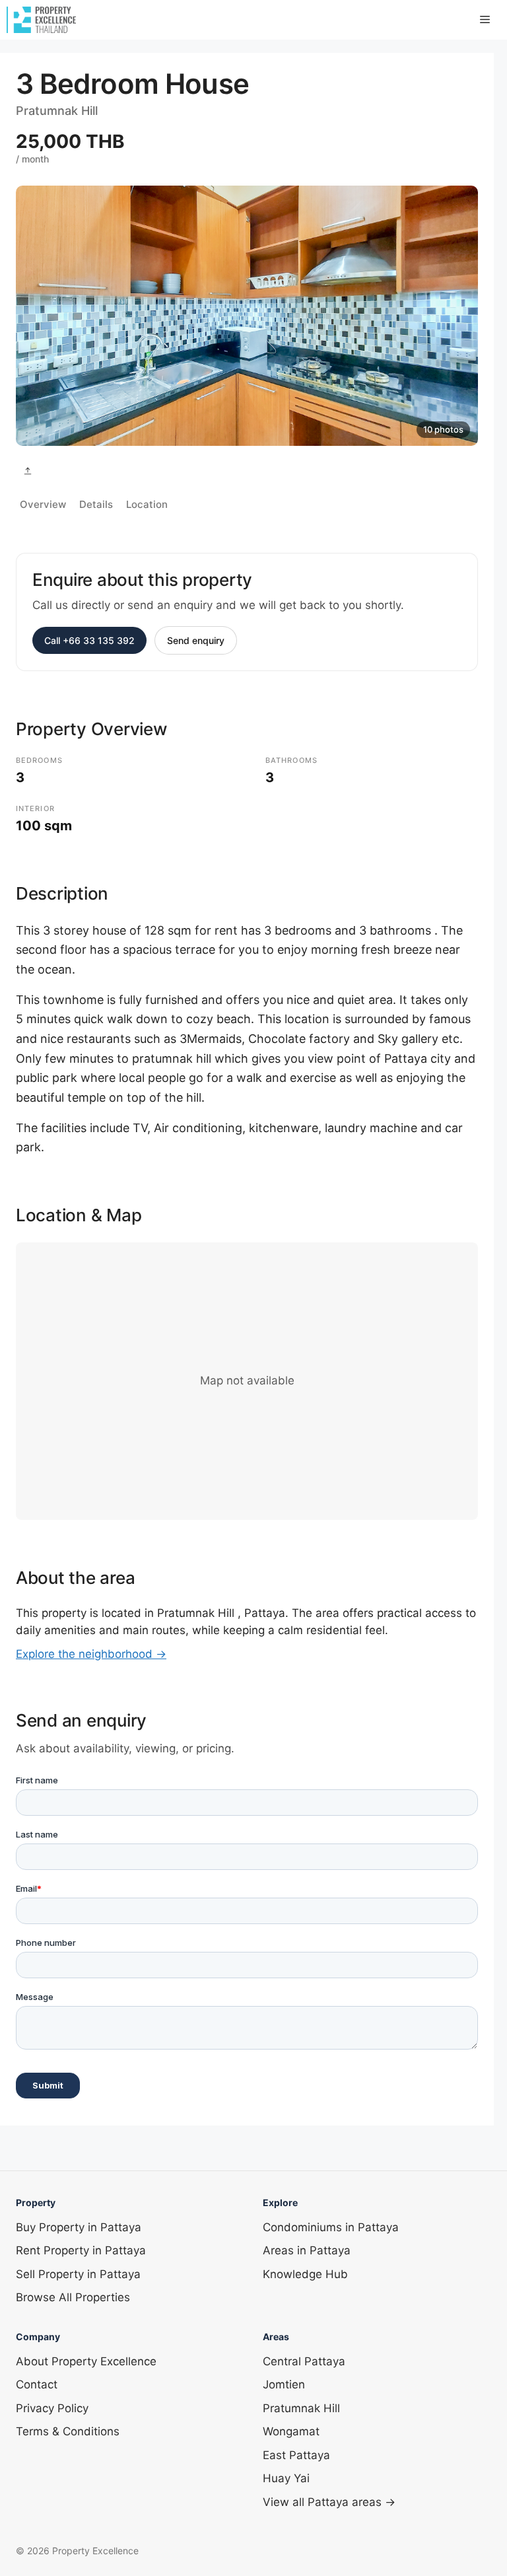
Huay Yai (286, 2478)
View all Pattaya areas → (329, 2502)
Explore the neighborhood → (91, 1654)
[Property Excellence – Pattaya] (41, 20)
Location (147, 504)
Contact (37, 2384)
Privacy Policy (52, 2408)
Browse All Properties (73, 2297)
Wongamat (291, 2431)
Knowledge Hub (305, 2274)
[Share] (28, 471)
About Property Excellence (86, 2361)
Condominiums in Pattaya (331, 2227)
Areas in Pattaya (307, 2250)
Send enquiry (196, 640)
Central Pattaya (304, 2361)
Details (96, 504)
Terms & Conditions (68, 2431)
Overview (43, 504)
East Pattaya (296, 2455)
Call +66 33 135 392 (89, 640)
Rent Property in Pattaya (81, 2250)
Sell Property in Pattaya (78, 2274)
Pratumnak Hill (301, 2408)
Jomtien (284, 2384)
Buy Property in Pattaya (79, 2227)
